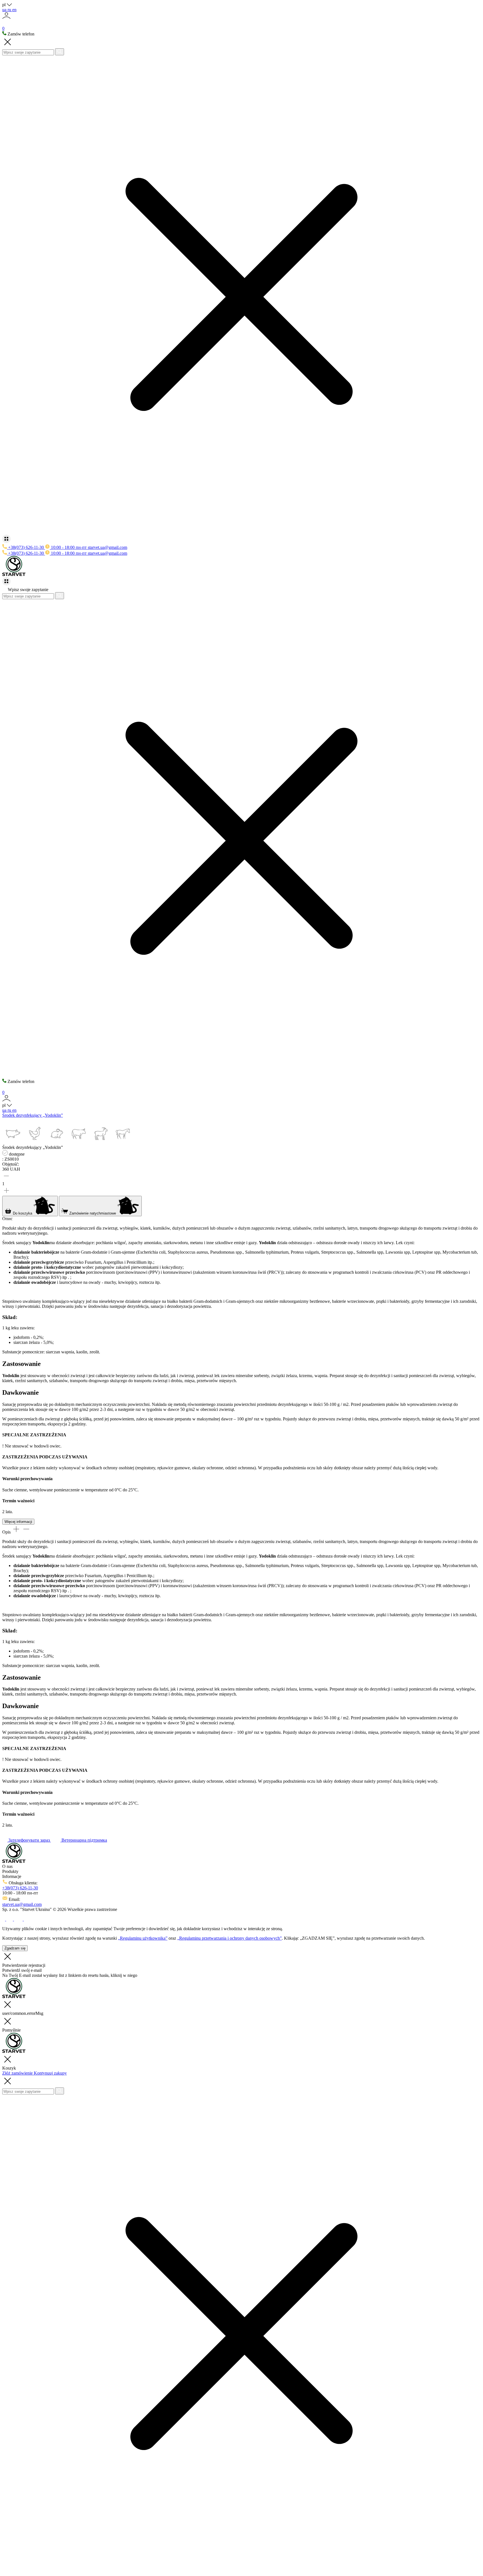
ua (5, 10)
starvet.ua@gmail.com (107, 547)
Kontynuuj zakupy (50, 2073)
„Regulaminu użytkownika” (143, 1938)
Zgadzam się (15, 1948)
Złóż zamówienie (18, 2073)
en (14, 10)
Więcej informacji (18, 1522)
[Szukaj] (60, 52)
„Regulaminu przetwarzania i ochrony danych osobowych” (229, 1938)
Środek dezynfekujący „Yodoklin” (33, 1115)
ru (10, 10)
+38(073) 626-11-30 (20, 1888)
